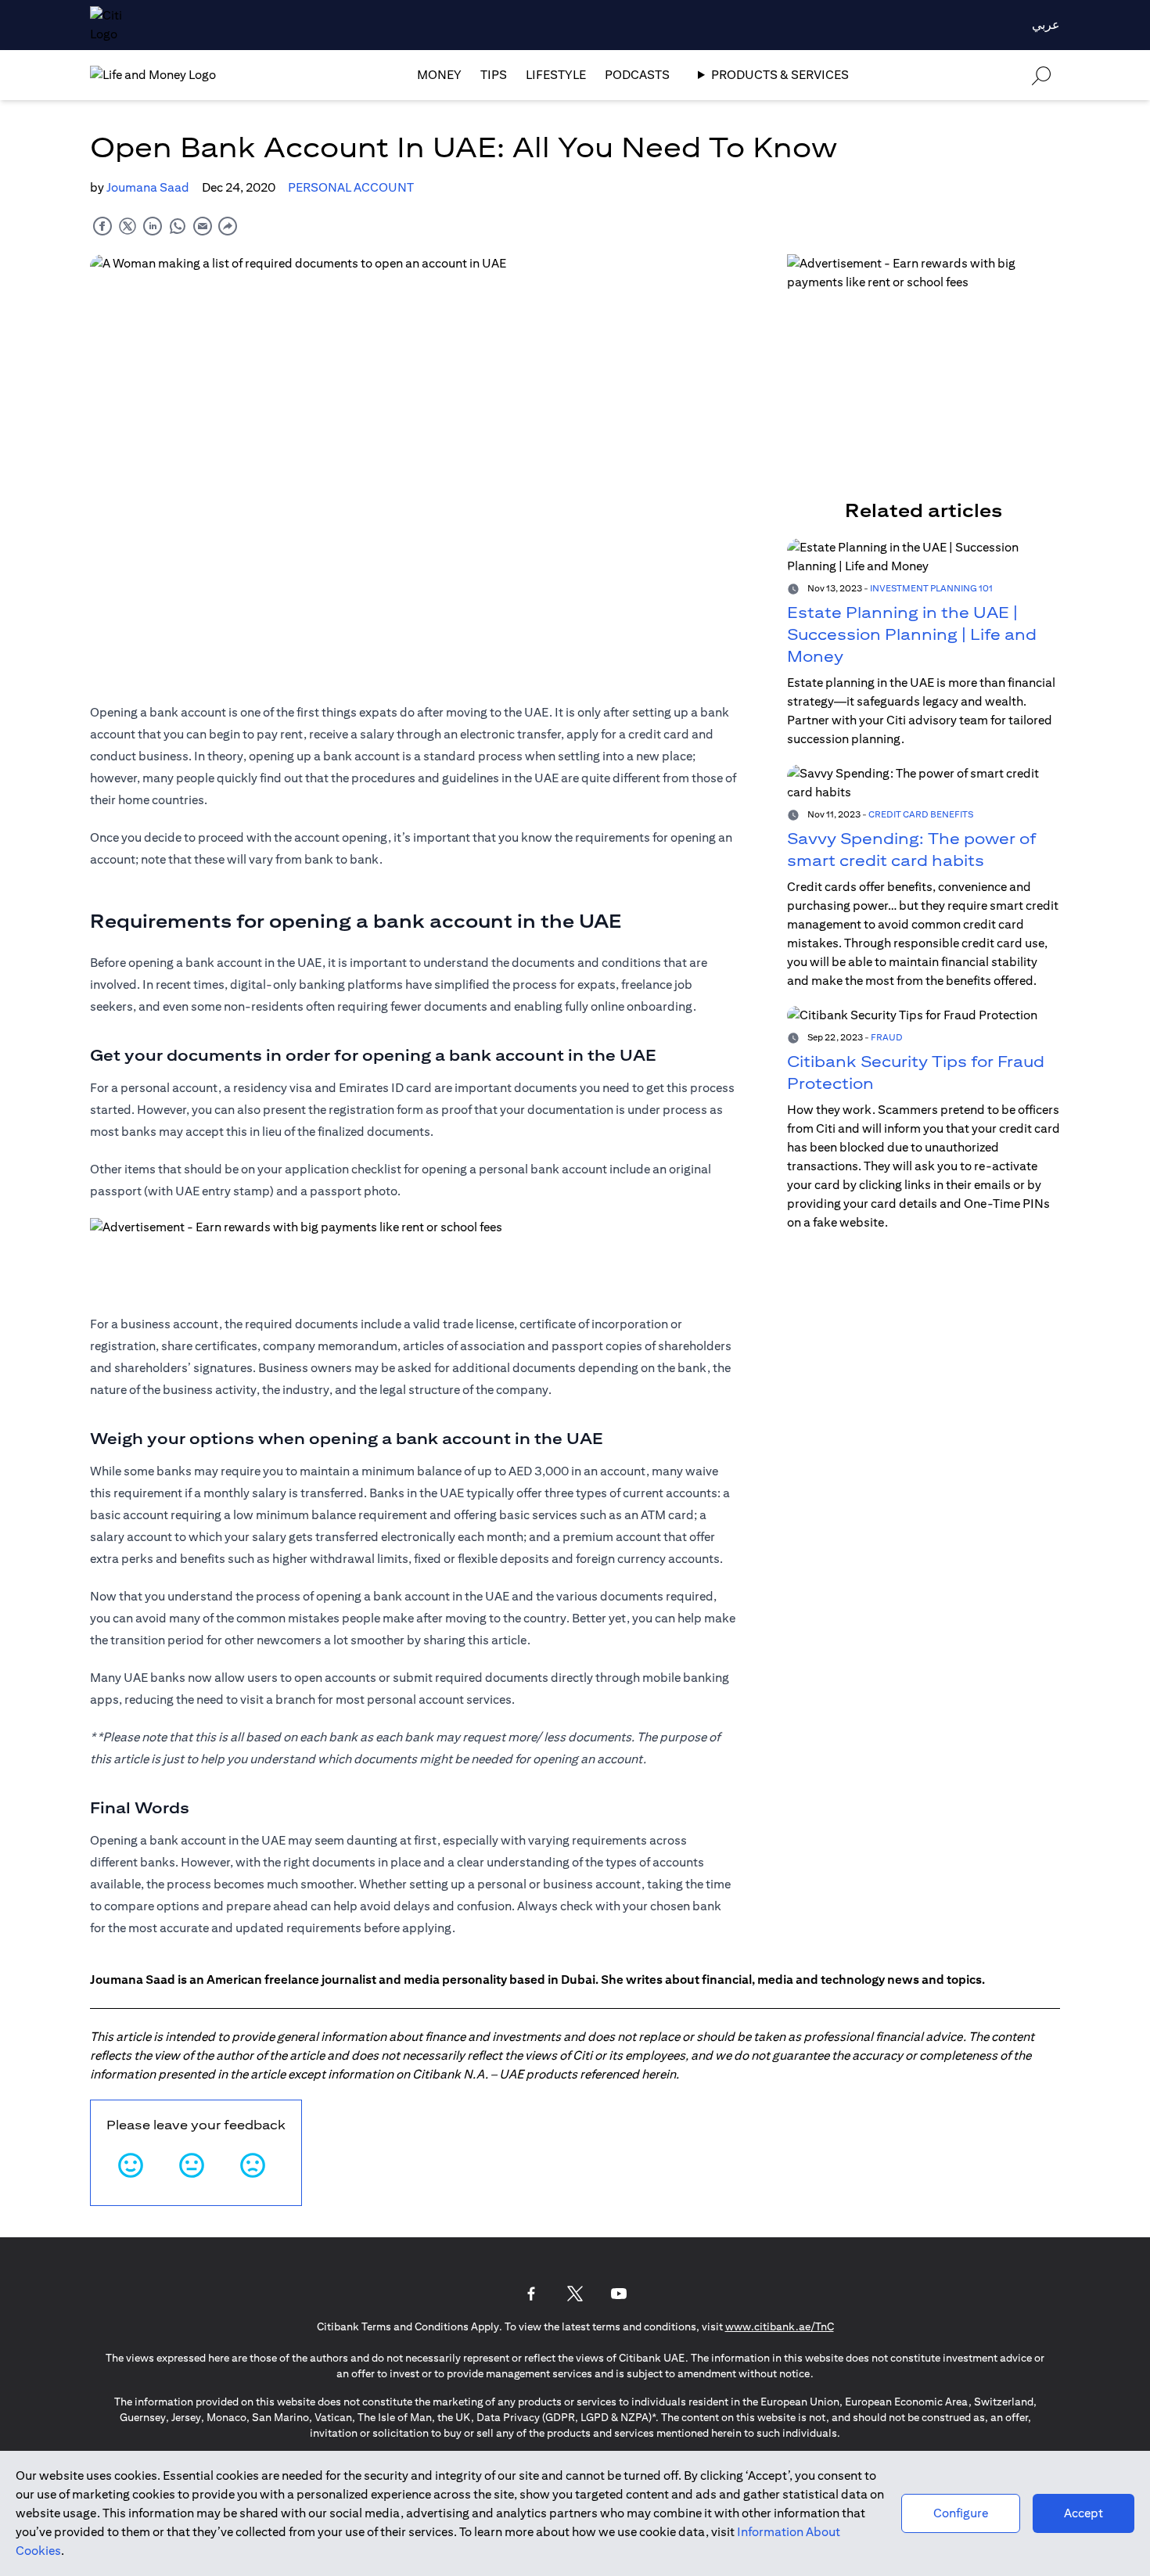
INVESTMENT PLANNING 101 (931, 588)
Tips (494, 75)
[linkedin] (153, 226)
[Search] (1041, 75)
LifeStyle (556, 75)
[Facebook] (531, 2294)
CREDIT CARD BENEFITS (921, 814)
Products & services (780, 75)
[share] (228, 226)
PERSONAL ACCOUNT (351, 187)
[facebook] (102, 226)
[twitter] (128, 226)
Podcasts (637, 75)
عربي (1046, 25)
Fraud (887, 1037)
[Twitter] (575, 2294)
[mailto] (203, 226)
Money (439, 75)
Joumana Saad (148, 187)
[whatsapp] (178, 226)
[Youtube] (619, 2294)
